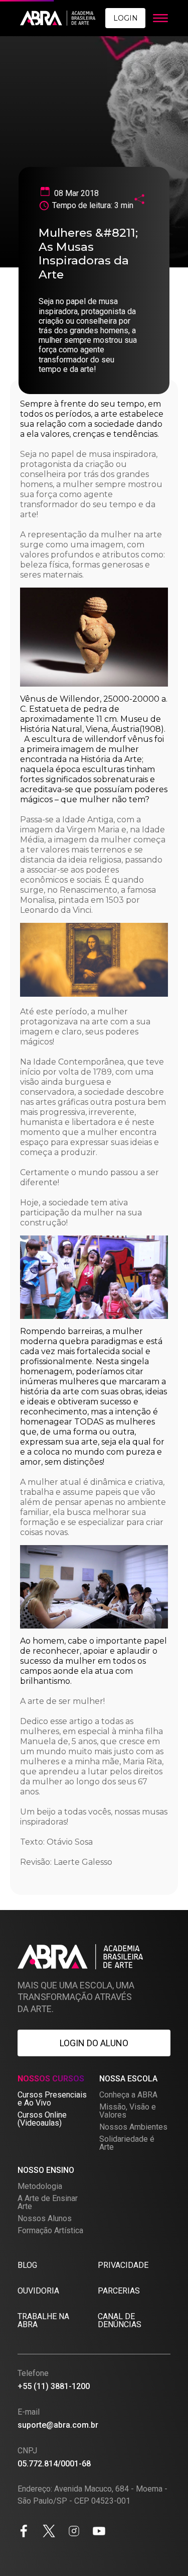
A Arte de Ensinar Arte (48, 2202)
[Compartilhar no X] (49, 2533)
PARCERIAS (119, 2291)
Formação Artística (50, 2230)
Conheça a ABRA (128, 2095)
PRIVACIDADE (123, 2265)
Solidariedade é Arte (127, 2143)
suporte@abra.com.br (58, 2425)
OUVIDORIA (38, 2291)
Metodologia (40, 2186)
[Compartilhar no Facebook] (24, 2533)
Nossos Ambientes (133, 2127)
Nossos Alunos (45, 2218)
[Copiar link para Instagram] (74, 2533)
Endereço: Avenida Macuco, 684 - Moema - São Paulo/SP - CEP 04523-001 (92, 2495)
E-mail (29, 2412)
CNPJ (27, 2451)
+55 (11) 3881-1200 (54, 2386)
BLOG (27, 2265)
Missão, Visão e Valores (128, 2111)
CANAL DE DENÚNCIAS (120, 2320)
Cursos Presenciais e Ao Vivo (52, 2099)
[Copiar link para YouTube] (99, 2533)
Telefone (33, 2373)
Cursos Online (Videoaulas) (42, 2119)
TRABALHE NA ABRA (43, 2320)
